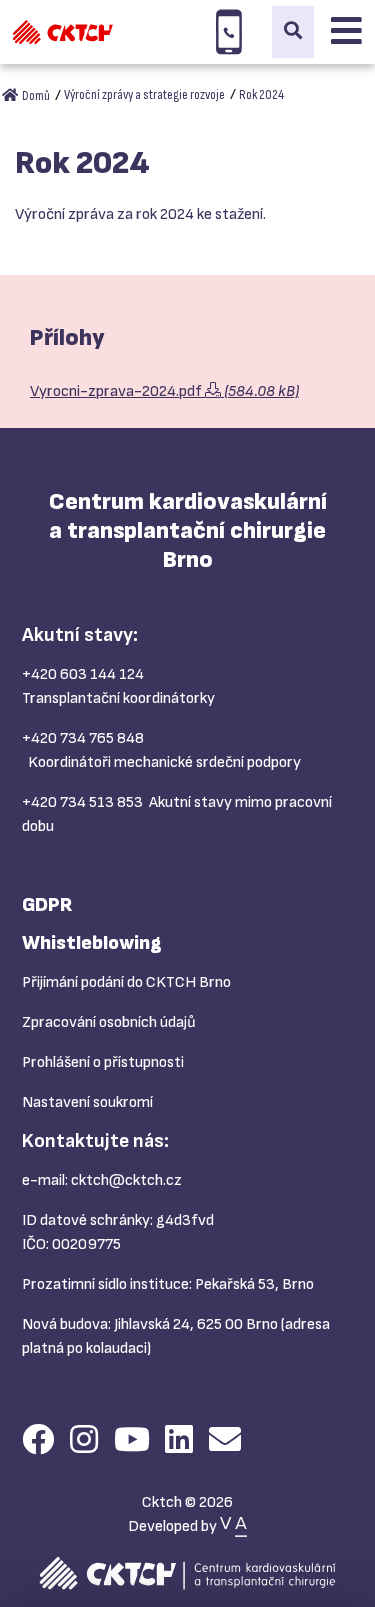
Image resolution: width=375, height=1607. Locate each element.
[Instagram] (84, 1441)
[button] (293, 32)
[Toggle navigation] (346, 32)
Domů (35, 95)
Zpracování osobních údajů (109, 1022)
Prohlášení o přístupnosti (103, 1062)
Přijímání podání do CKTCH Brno (126, 982)
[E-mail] (225, 1441)
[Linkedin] (179, 1441)
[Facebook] (38, 1441)
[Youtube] (132, 1441)
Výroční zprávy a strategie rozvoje (144, 94)
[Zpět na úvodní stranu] (63, 32)
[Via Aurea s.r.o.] (233, 1526)
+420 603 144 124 (83, 674)
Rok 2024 (261, 94)
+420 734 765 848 (83, 738)
